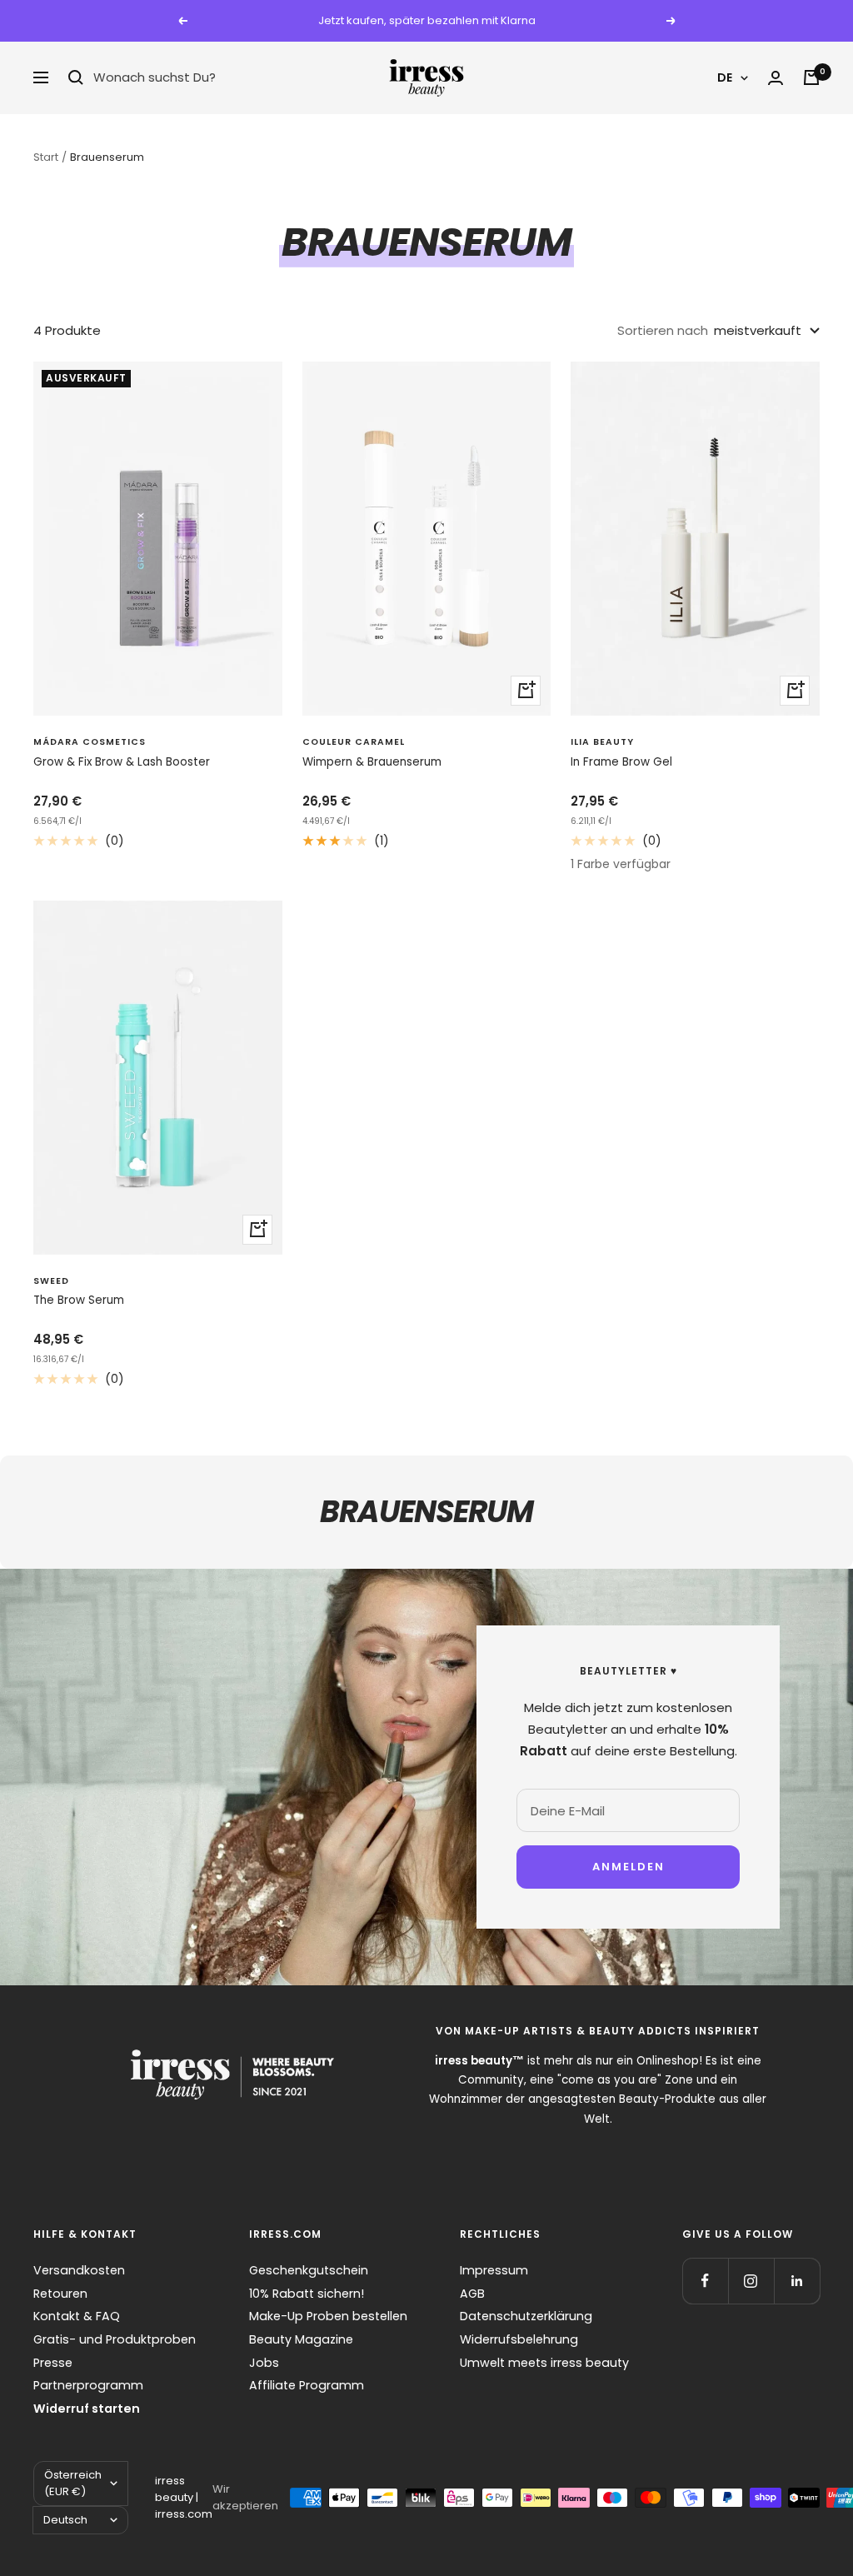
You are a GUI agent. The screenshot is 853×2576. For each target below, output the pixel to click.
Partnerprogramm (88, 2385)
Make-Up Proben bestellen (328, 2316)
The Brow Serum (79, 1300)
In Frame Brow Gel (621, 762)
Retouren (60, 2294)
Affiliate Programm (307, 2385)
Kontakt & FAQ (77, 2316)
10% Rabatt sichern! (307, 2294)
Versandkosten (79, 2270)
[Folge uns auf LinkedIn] (797, 2281)
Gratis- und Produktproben (115, 2339)
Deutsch (65, 2520)
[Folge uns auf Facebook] (705, 2281)
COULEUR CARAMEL (354, 742)
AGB (472, 2294)
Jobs (264, 2363)
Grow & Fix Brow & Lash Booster (122, 762)
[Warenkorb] (811, 77)
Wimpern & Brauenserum (372, 762)
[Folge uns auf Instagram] (751, 2281)
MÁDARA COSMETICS (90, 742)
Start (46, 157)
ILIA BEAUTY (602, 742)
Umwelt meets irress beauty (544, 2363)
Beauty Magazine (301, 2339)
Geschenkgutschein (309, 2270)
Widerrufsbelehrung (519, 2339)
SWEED (51, 1281)
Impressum (494, 2270)
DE (725, 77)
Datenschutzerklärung (526, 2316)
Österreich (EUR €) (73, 2483)
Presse (53, 2363)
